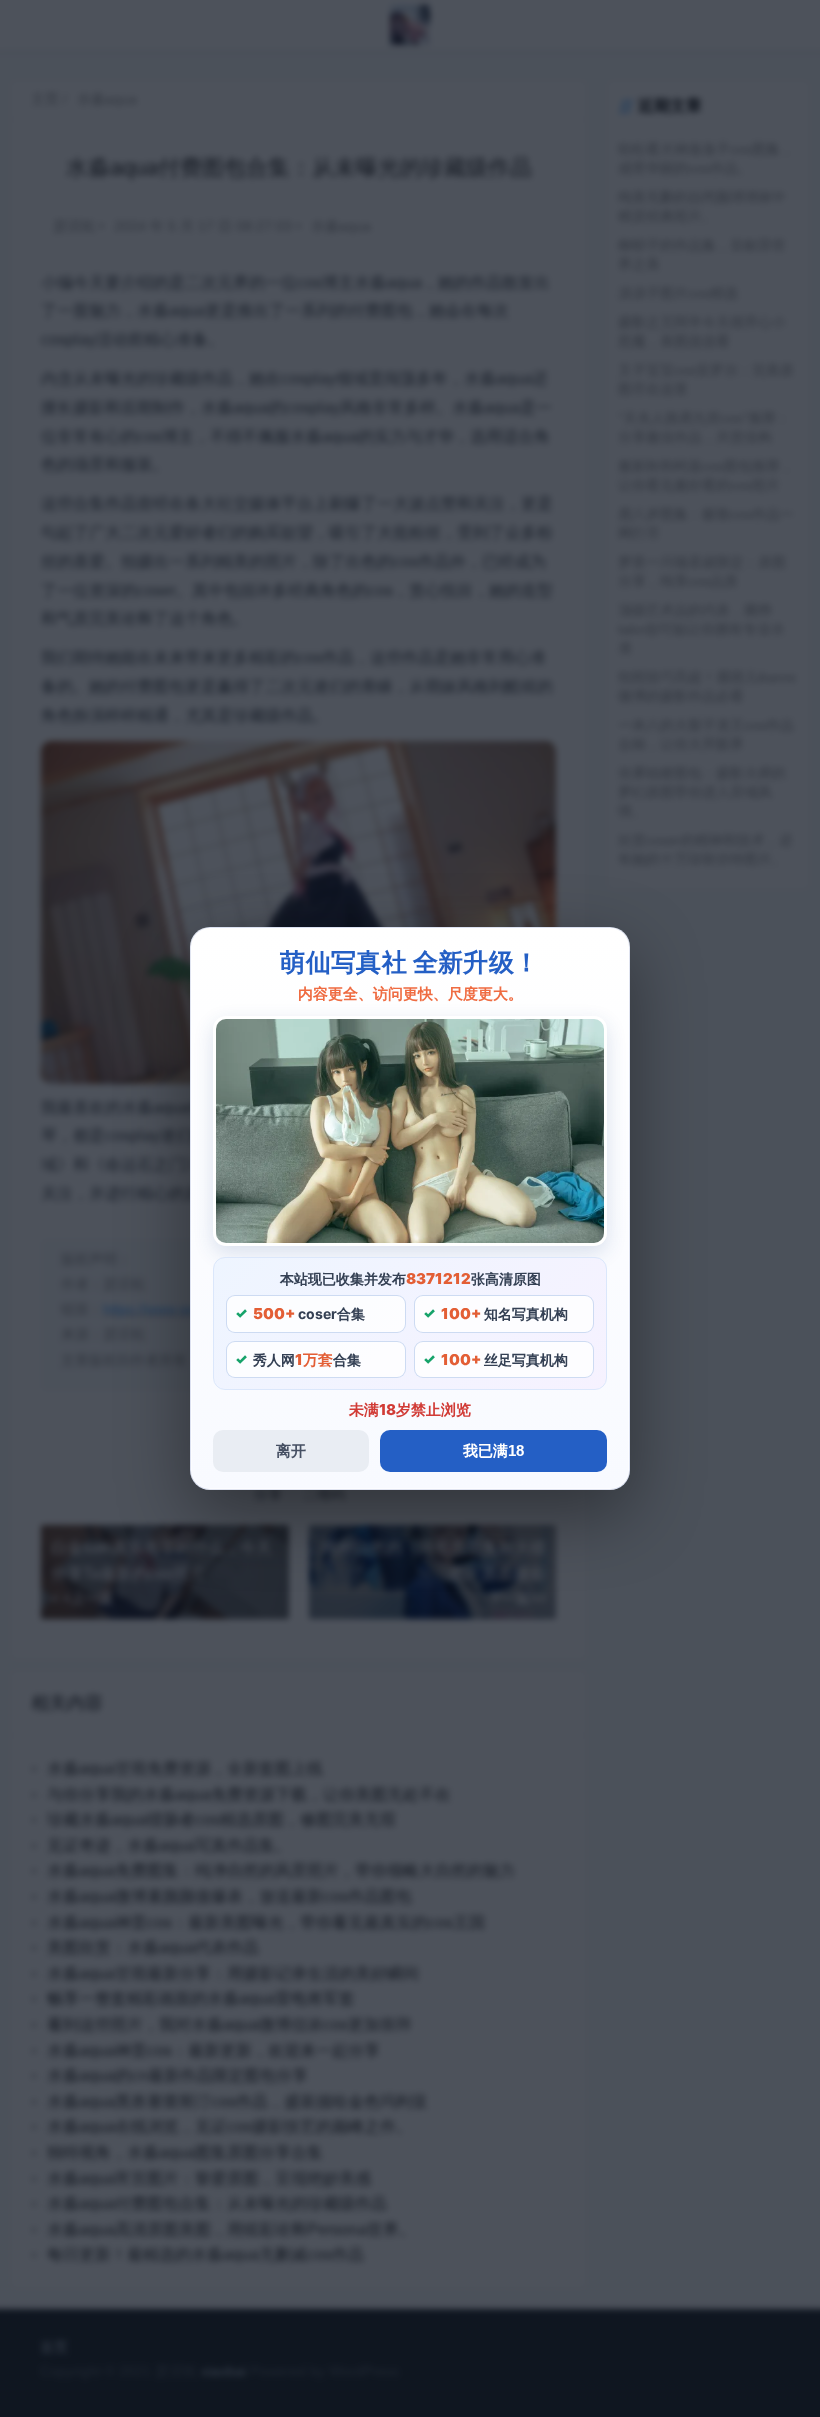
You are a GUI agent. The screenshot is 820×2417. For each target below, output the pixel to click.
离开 (291, 1450)
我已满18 (493, 1450)
